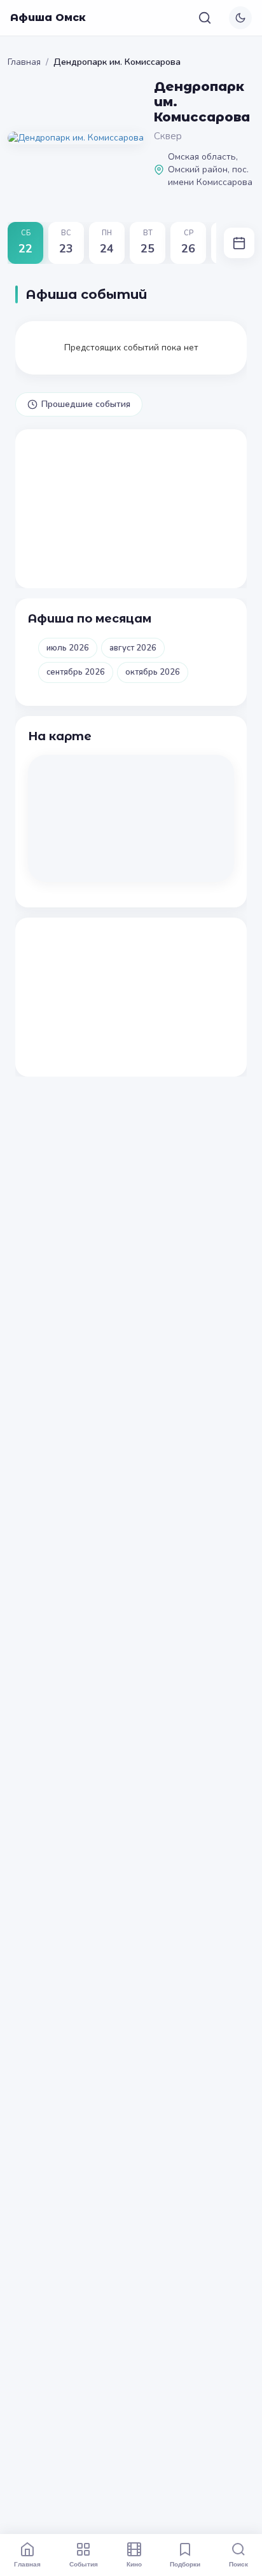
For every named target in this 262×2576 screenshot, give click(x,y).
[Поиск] (205, 18)
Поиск (238, 2564)
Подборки (185, 2564)
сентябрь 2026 (76, 672)
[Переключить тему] (240, 18)
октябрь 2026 (153, 672)
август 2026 (133, 648)
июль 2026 (68, 648)
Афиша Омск (48, 17)
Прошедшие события (86, 404)
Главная (24, 62)
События (84, 2564)
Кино (134, 2564)
